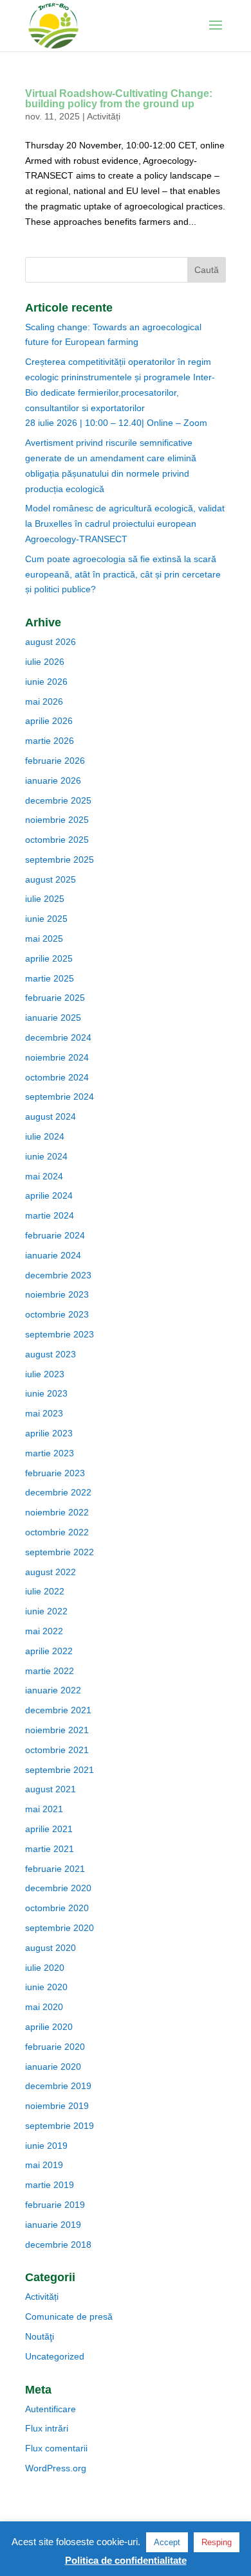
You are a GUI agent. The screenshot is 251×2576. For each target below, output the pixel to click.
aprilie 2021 (49, 1829)
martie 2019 (50, 2185)
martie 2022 (50, 1671)
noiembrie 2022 (57, 1512)
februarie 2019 (55, 2205)
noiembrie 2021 (57, 1730)
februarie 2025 (55, 998)
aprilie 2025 (49, 958)
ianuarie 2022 (53, 1690)
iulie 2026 (45, 662)
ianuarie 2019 (53, 2225)
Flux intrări (47, 2428)
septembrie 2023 (60, 1334)
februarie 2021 (55, 1869)
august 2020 (51, 1948)
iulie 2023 (45, 1374)
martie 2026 (50, 741)
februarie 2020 (55, 2047)
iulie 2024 (45, 1136)
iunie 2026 (46, 682)
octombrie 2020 (57, 1908)
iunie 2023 (46, 1393)
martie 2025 (50, 978)
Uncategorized (55, 2356)
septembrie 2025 (60, 860)
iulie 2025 (45, 899)
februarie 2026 (55, 761)
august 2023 (51, 1354)
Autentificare (51, 2409)
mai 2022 (44, 1631)
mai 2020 (44, 2007)
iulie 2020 (45, 1968)
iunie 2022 (46, 1611)
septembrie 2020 (60, 1928)
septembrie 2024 (60, 1097)
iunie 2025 (46, 919)
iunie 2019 (46, 2146)
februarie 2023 (55, 1473)
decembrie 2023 (58, 1275)
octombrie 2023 (57, 1314)
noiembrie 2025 (57, 820)
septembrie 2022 (60, 1552)
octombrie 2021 (57, 1750)
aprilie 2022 (49, 1651)
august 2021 (51, 1789)
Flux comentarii (56, 2448)
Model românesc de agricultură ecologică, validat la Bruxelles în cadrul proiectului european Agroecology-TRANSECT (125, 524)
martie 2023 (50, 1453)
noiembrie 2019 (57, 2106)
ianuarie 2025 (53, 1018)
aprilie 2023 (49, 1433)
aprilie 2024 (49, 1195)
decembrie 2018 (58, 2245)
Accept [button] (167, 2542)
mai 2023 (44, 1413)
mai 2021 (44, 1809)
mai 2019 (44, 2165)
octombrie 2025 (57, 840)
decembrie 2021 (58, 1710)
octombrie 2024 (57, 1077)
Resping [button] (217, 2542)
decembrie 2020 (58, 1888)
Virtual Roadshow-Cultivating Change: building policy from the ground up (119, 99)
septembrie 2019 (60, 2126)
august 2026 (51, 642)
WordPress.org (56, 2468)
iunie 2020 (46, 1987)
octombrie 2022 (57, 1532)
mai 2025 (44, 939)
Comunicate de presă (69, 2316)
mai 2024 (44, 1176)
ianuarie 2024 (53, 1255)
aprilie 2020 (49, 2027)
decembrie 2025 (58, 800)
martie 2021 (50, 1849)
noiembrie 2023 (57, 1294)
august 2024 (51, 1116)
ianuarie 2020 (53, 2067)
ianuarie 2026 (53, 781)
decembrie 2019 (58, 2086)
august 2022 (51, 1572)
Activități (104, 116)
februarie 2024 (55, 1235)
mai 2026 (44, 701)
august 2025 (51, 879)
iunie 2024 (46, 1156)
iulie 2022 (45, 1591)
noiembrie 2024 (57, 1057)
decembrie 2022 (58, 1492)
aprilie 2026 (49, 721)
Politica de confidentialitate (126, 2560)
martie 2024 (50, 1215)
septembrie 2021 (60, 1770)
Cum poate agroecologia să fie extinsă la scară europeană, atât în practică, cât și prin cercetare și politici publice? (123, 574)
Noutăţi (40, 2336)
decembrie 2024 (58, 1037)
